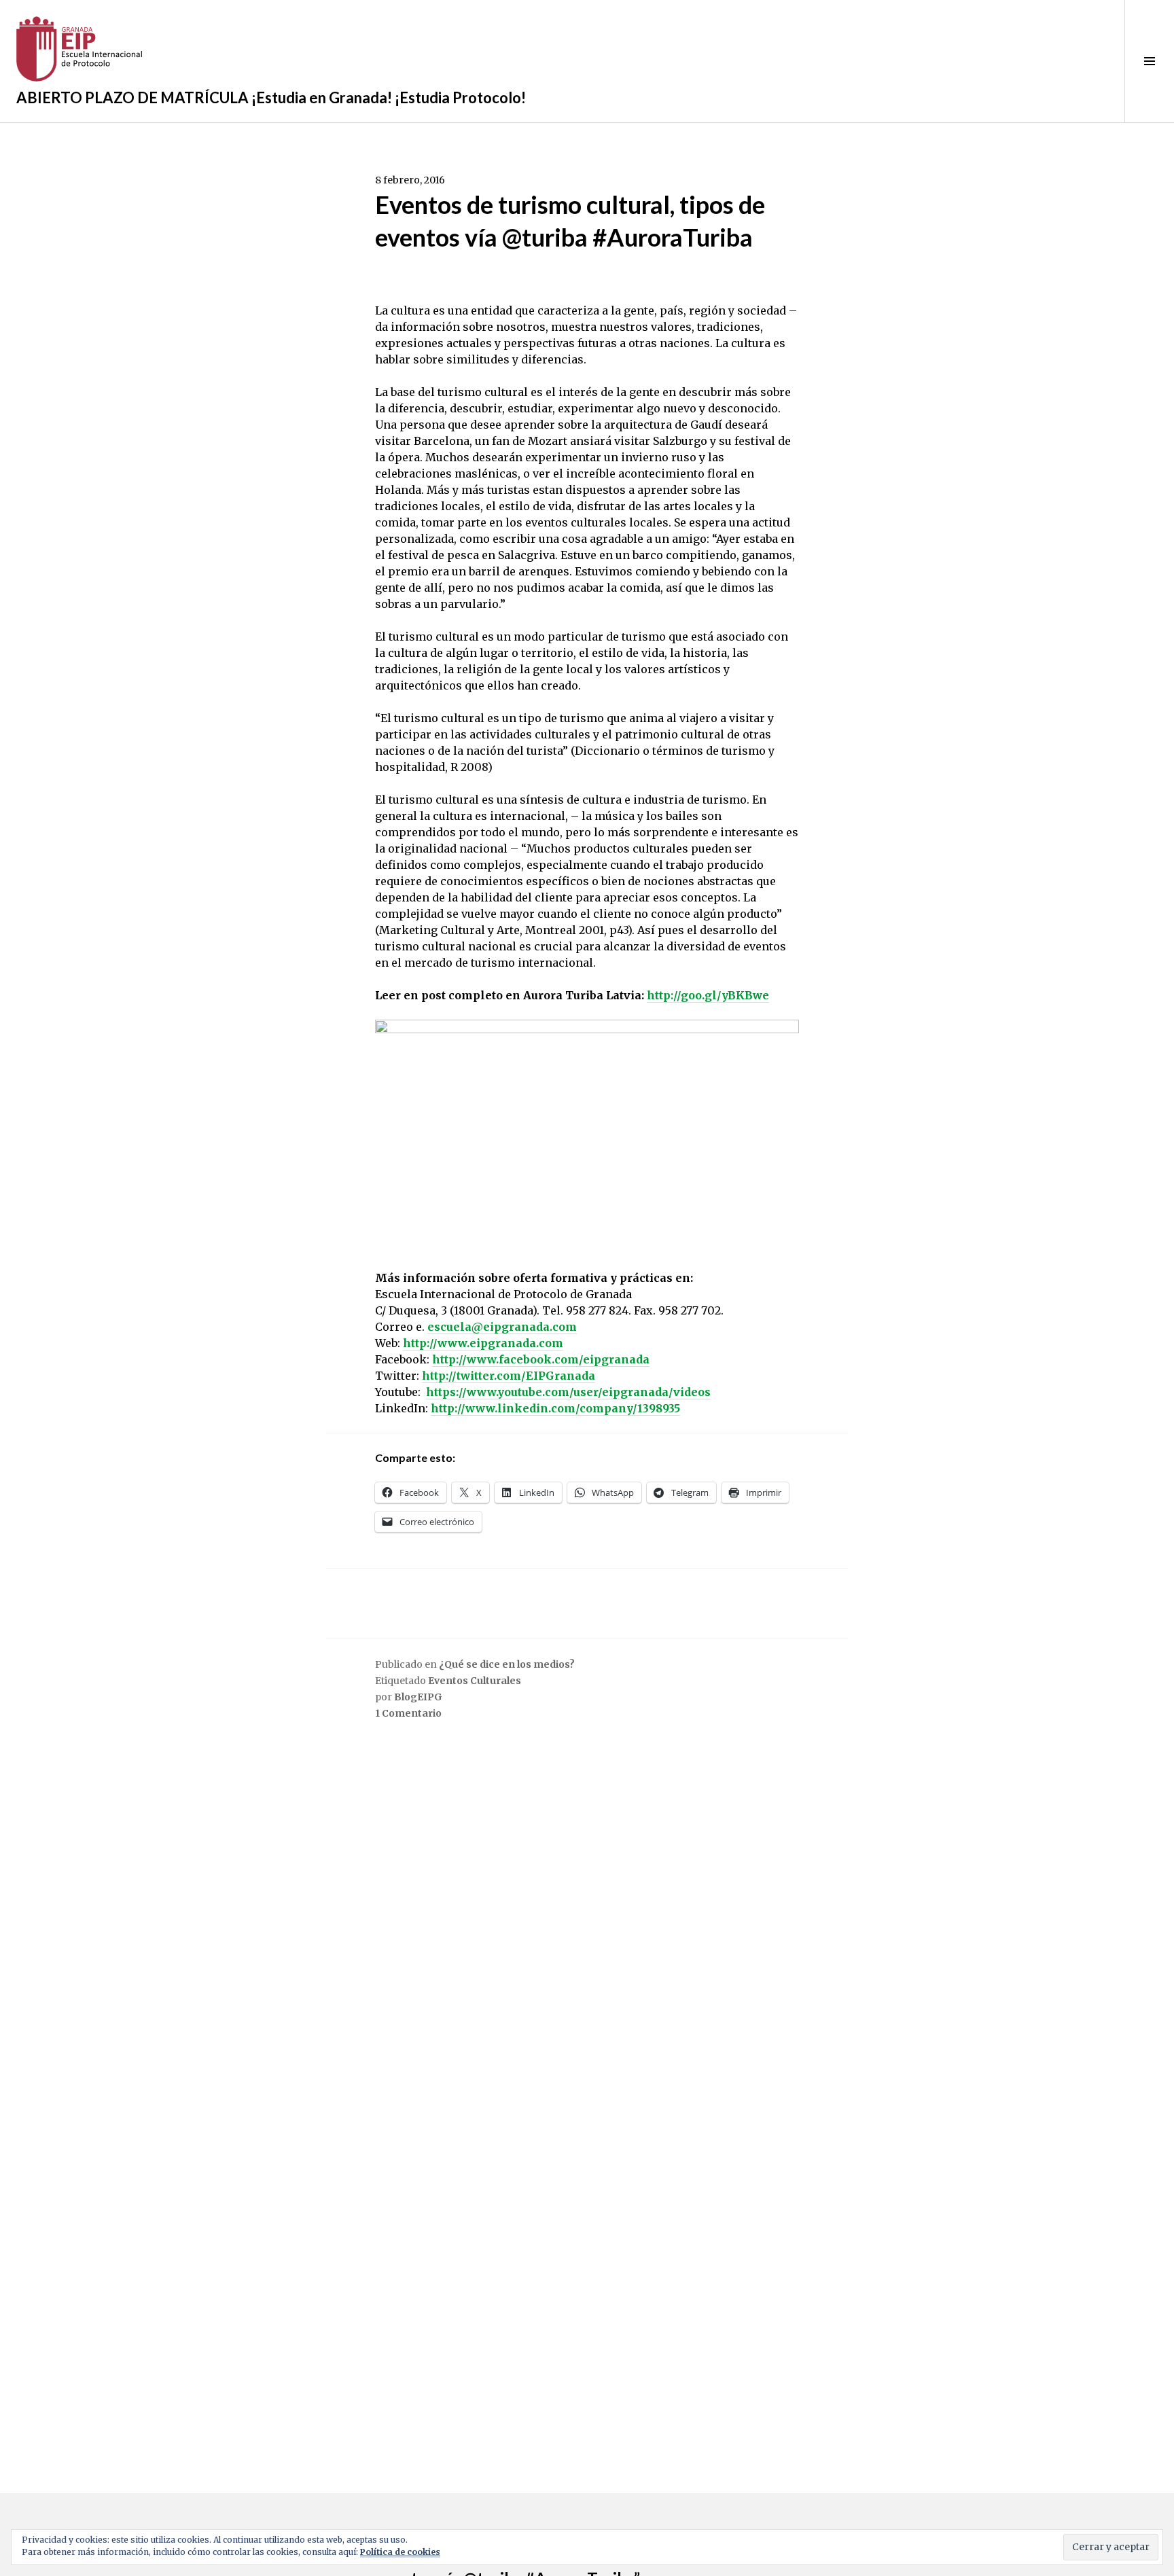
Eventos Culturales (475, 1681)
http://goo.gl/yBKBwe (708, 995)
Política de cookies (400, 2552)
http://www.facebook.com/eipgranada (541, 1359)
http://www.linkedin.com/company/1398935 (555, 1408)
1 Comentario (408, 1713)
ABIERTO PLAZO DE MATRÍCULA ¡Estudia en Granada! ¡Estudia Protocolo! (271, 97)
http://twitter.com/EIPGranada (509, 1376)
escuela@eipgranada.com (502, 1327)
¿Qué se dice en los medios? (507, 1664)
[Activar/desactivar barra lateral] (1149, 61)
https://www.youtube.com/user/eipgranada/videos (568, 1392)
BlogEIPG (418, 1697)
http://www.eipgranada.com (483, 1343)
